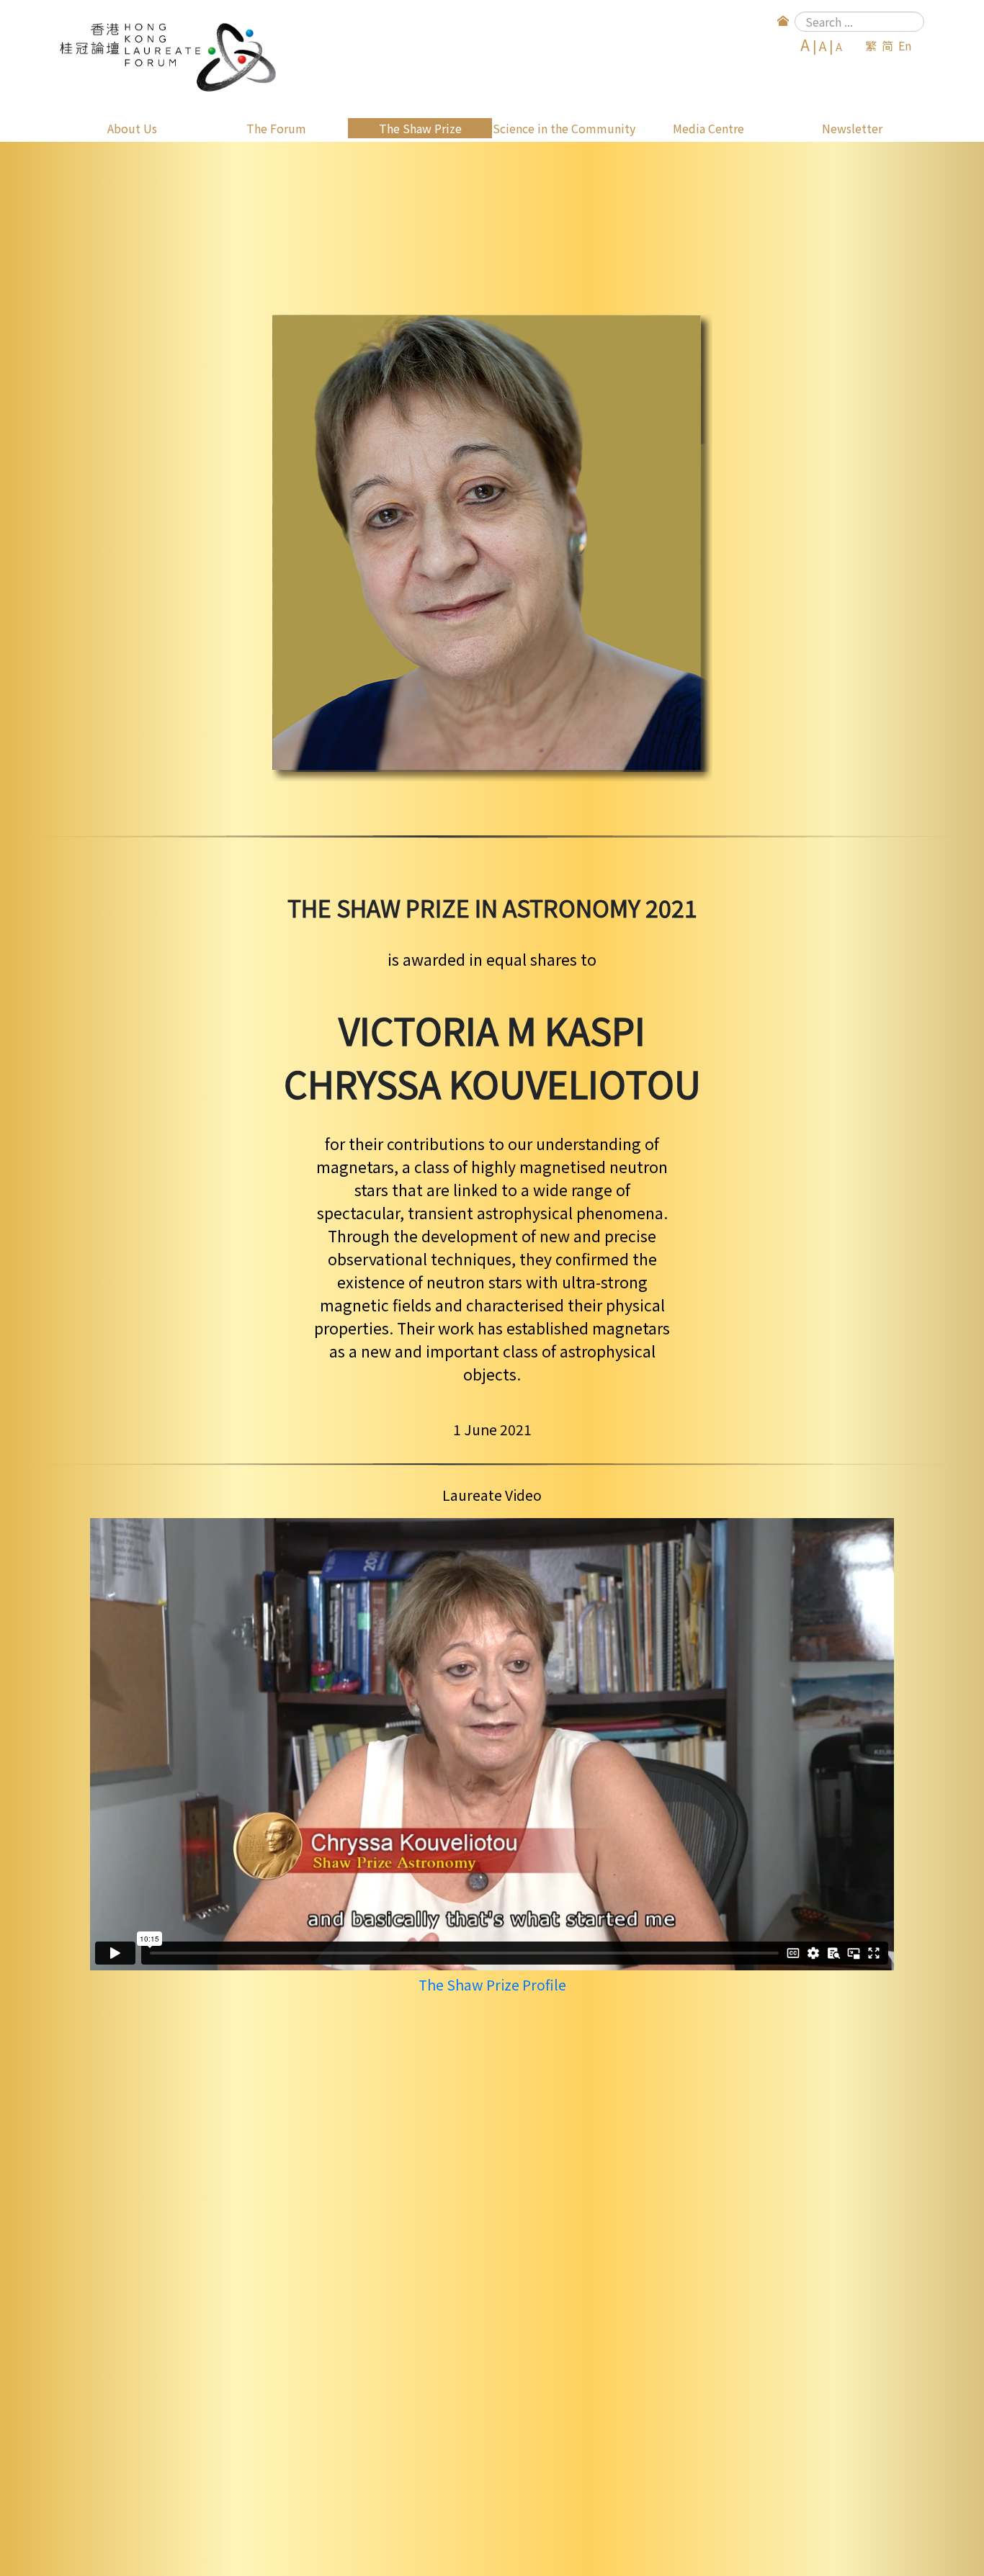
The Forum (276, 128)
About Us (132, 128)
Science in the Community (564, 128)
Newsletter (852, 128)
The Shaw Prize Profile (492, 1985)
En (905, 45)
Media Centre (708, 128)
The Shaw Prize (420, 128)
